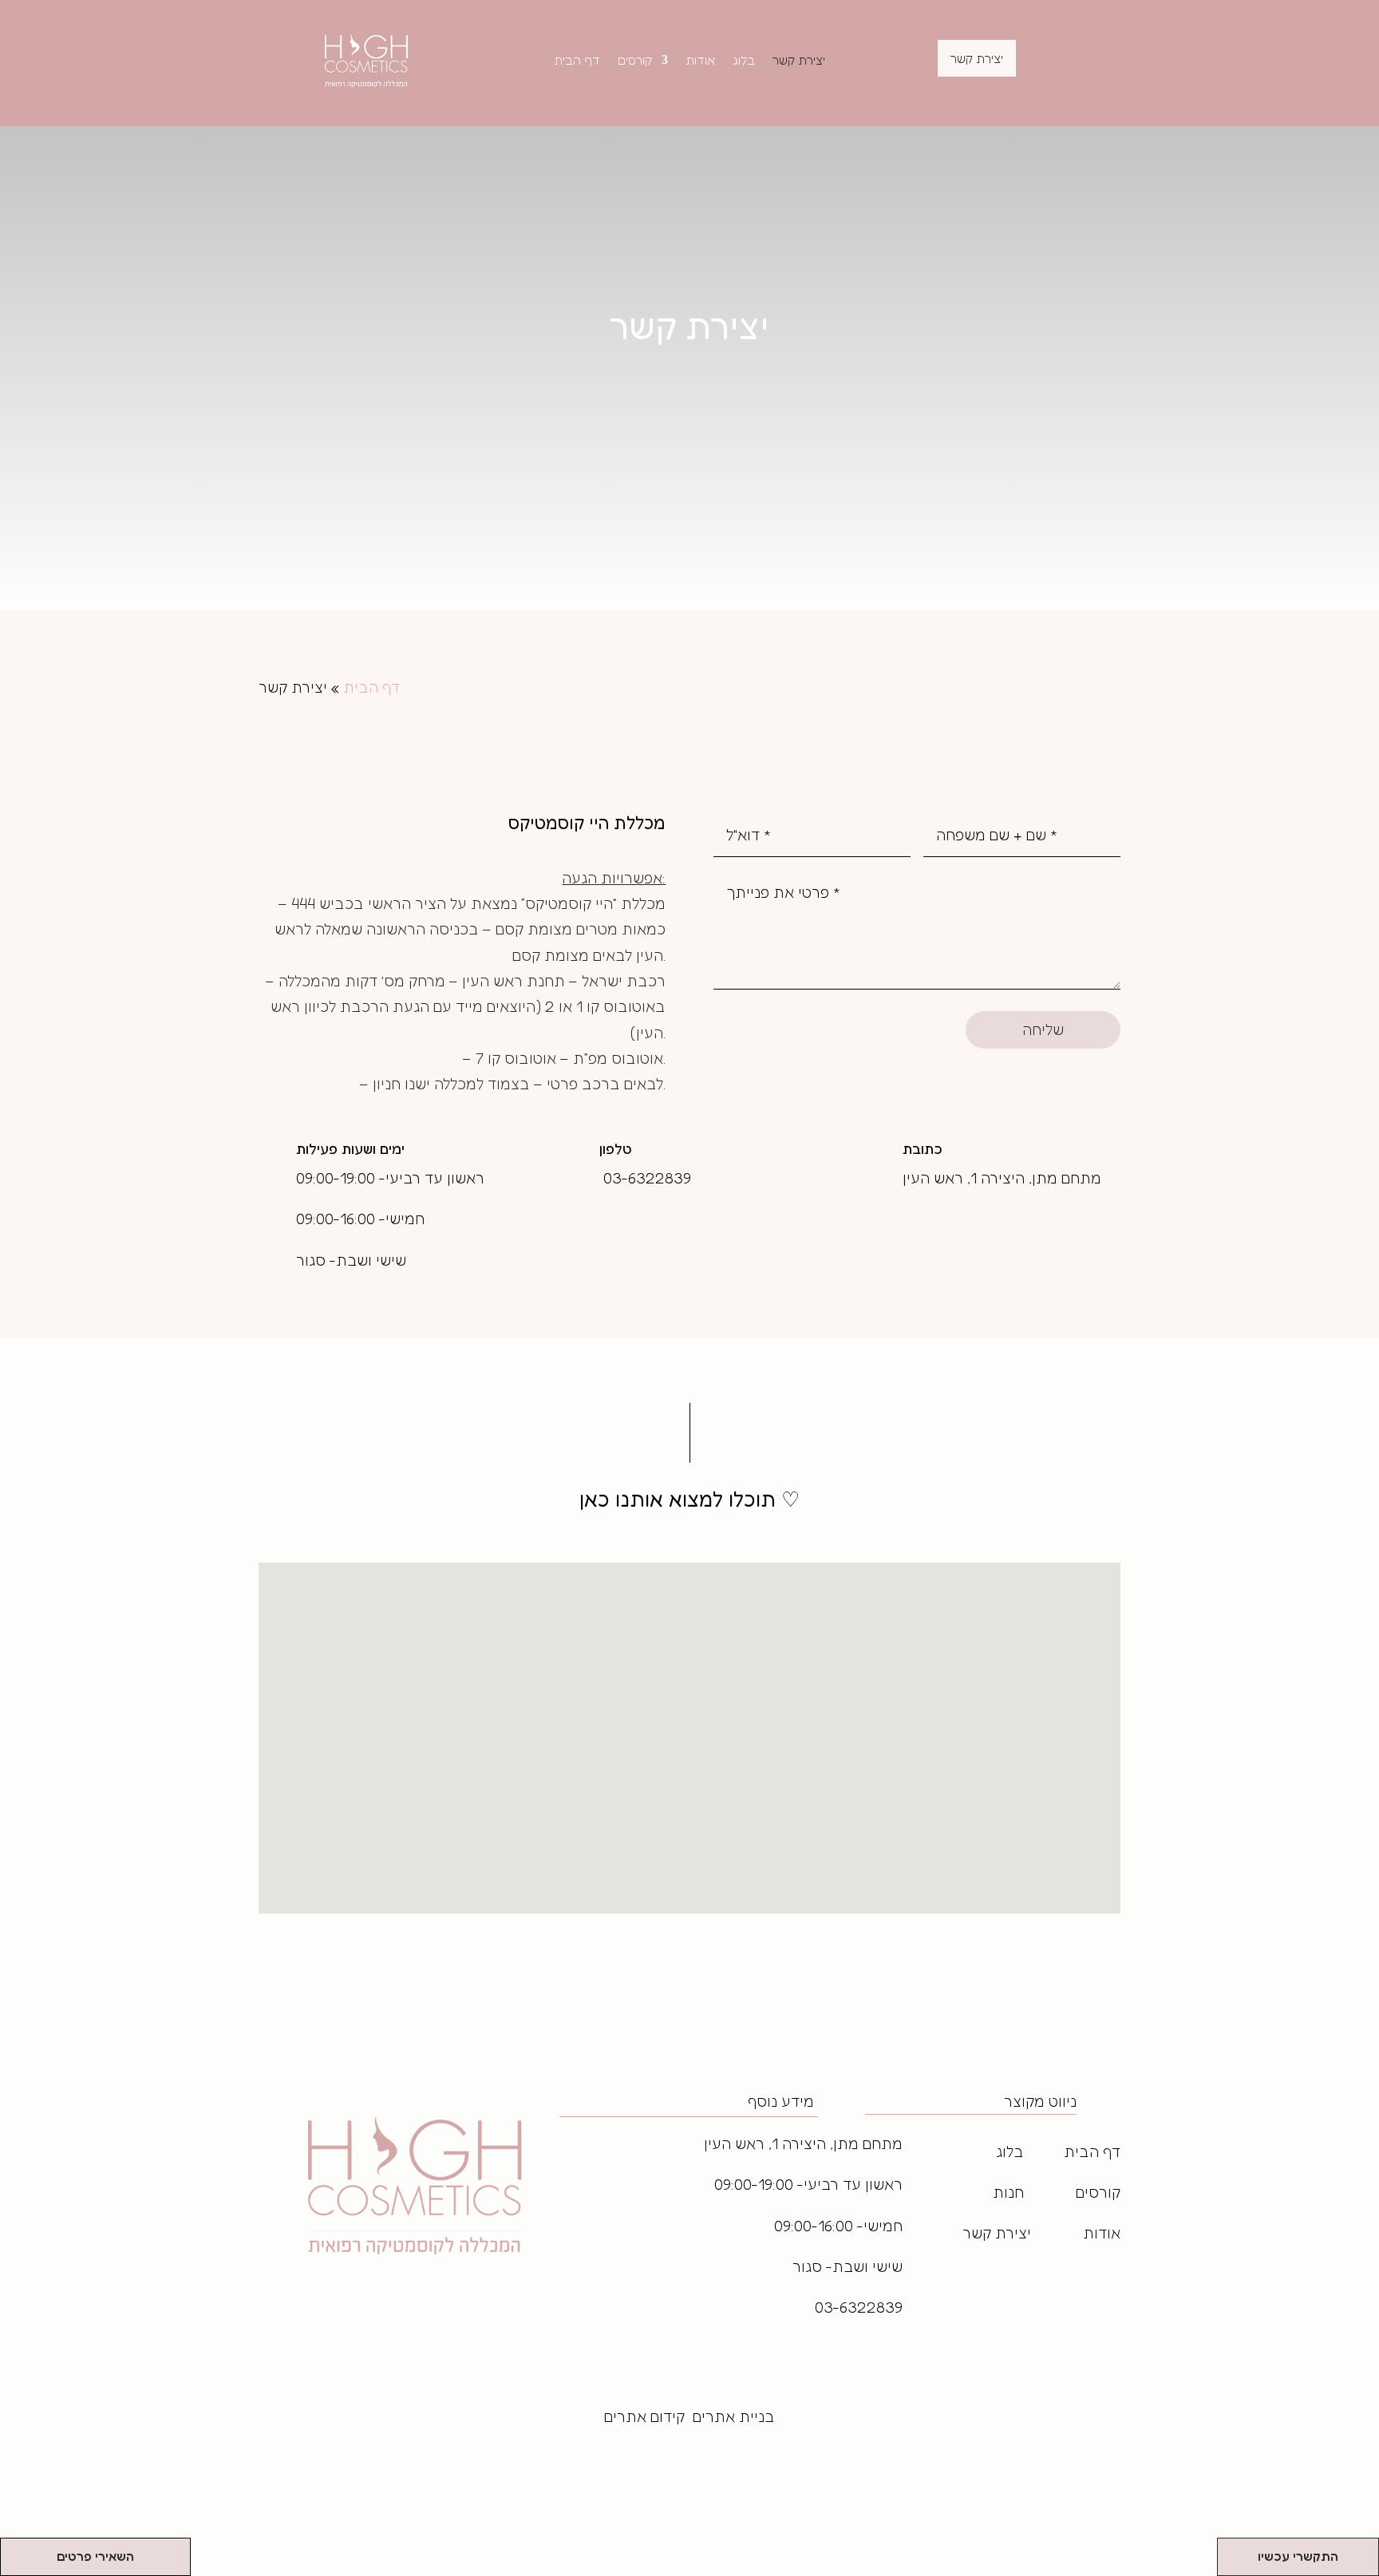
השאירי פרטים (95, 2556)
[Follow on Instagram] (894, 2292)
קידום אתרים (644, 2416)
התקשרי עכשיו (1298, 2556)
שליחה (1043, 1029)
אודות (700, 61)
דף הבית (577, 61)
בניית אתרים (734, 2416)
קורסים (635, 61)
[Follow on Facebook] (865, 2292)
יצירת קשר (799, 61)
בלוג (744, 61)
